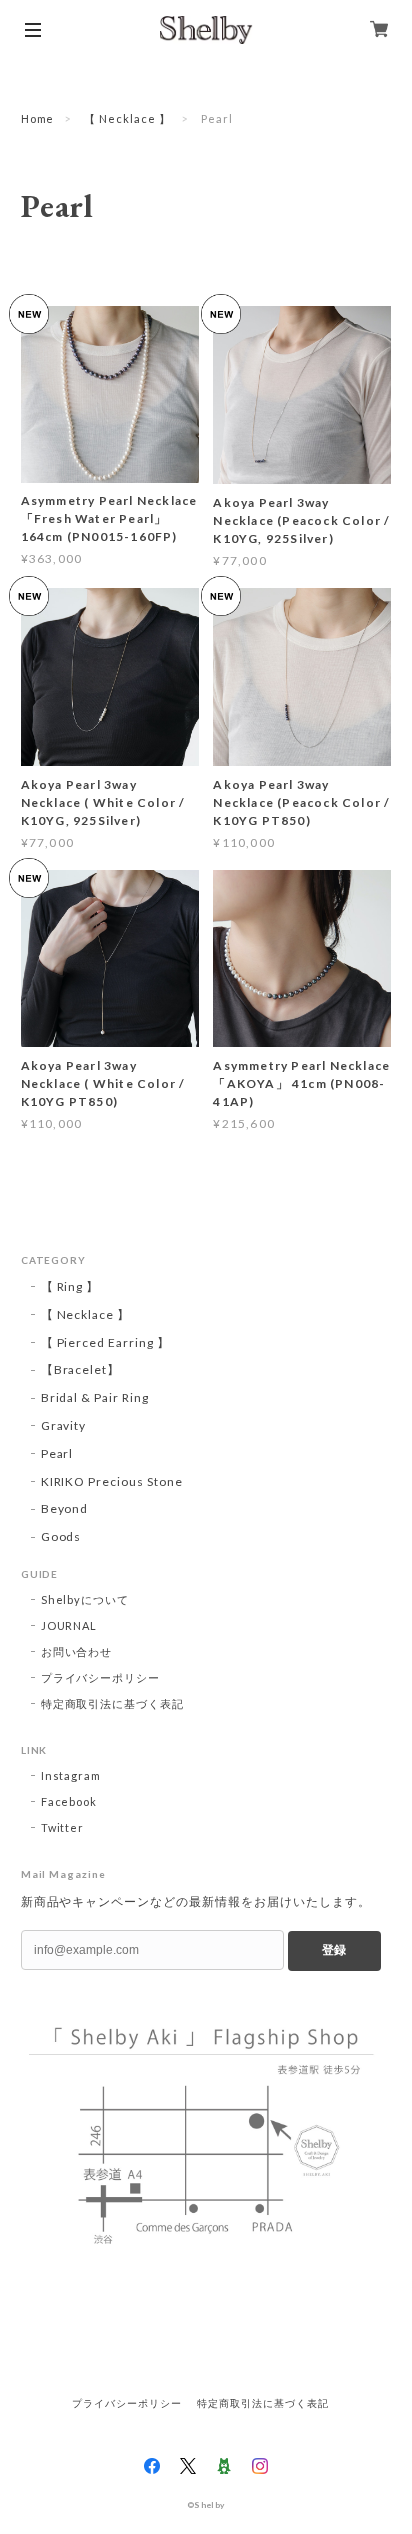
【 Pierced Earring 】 (105, 1342)
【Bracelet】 (81, 1369)
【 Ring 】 (70, 1286)
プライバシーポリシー (101, 1677)
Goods (61, 1536)
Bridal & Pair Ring (95, 1397)
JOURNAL (69, 1625)
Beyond (65, 1508)
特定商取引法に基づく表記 (113, 1703)
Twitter (63, 1827)
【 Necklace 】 (127, 118)
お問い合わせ (77, 1651)
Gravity (64, 1425)
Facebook (69, 1801)
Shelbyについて (85, 1599)
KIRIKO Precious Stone (112, 1481)
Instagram (71, 1775)
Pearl (57, 1453)
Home (38, 118)
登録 (334, 1950)
